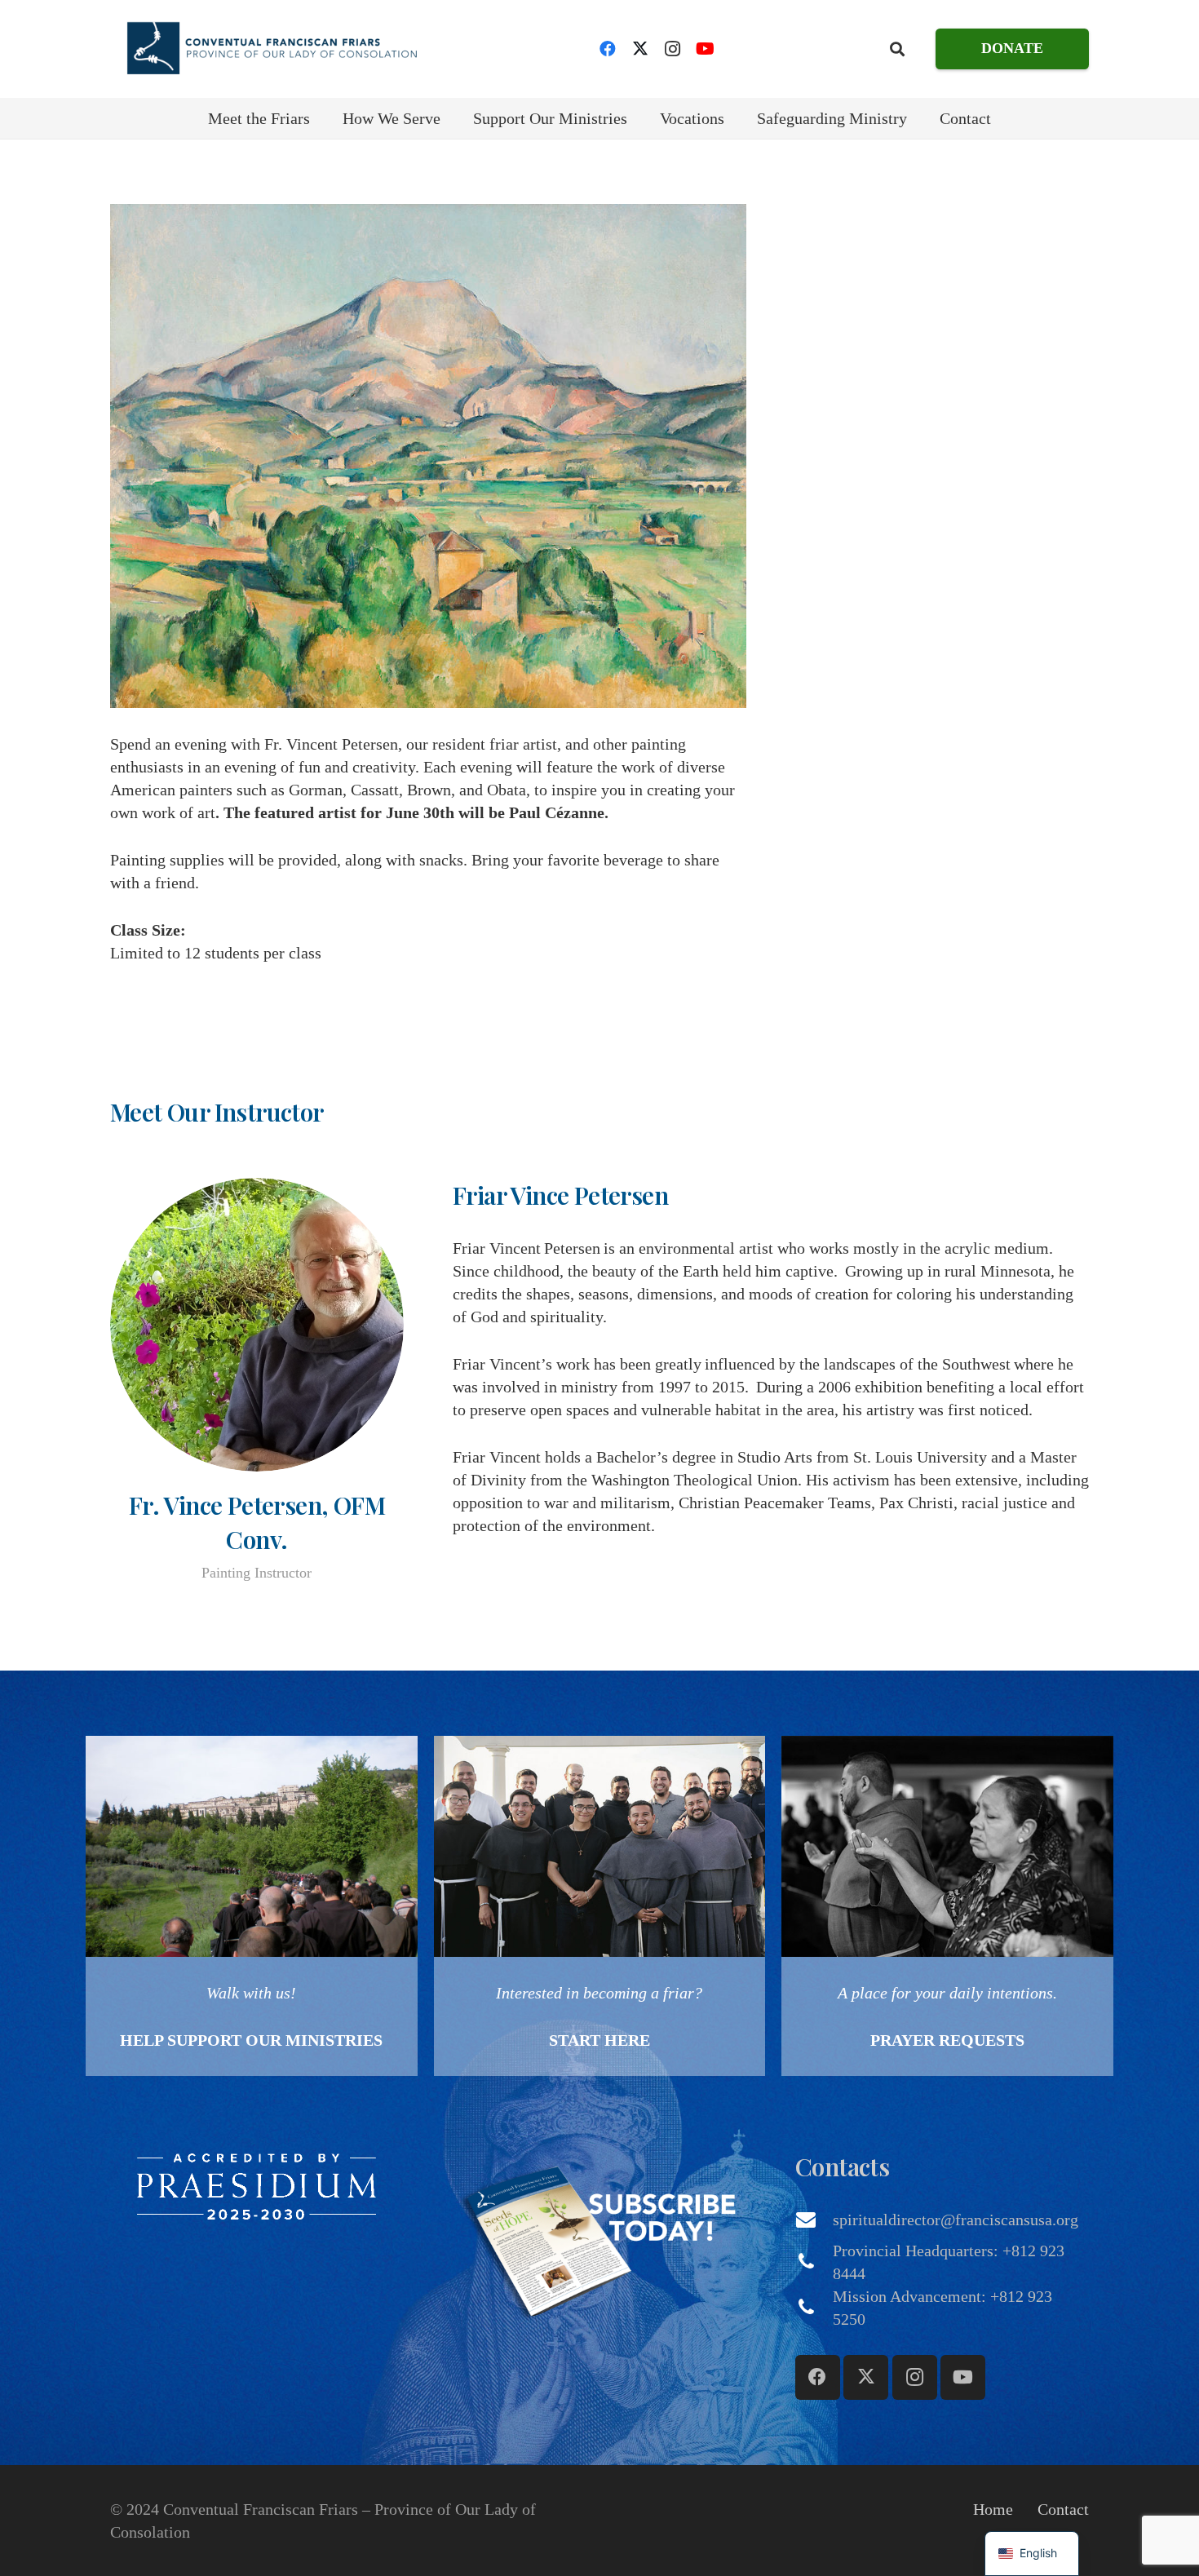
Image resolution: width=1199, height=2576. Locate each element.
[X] (640, 49)
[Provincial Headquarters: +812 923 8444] (814, 2262)
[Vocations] (600, 1906)
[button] (897, 49)
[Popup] (257, 2186)
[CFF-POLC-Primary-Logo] (271, 49)
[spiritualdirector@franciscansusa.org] (814, 2220)
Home (993, 2509)
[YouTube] (706, 49)
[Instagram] (673, 49)
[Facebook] (608, 49)
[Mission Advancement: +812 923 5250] (814, 2308)
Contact (1063, 2509)
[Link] (252, 1906)
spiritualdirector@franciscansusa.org (956, 2220)
